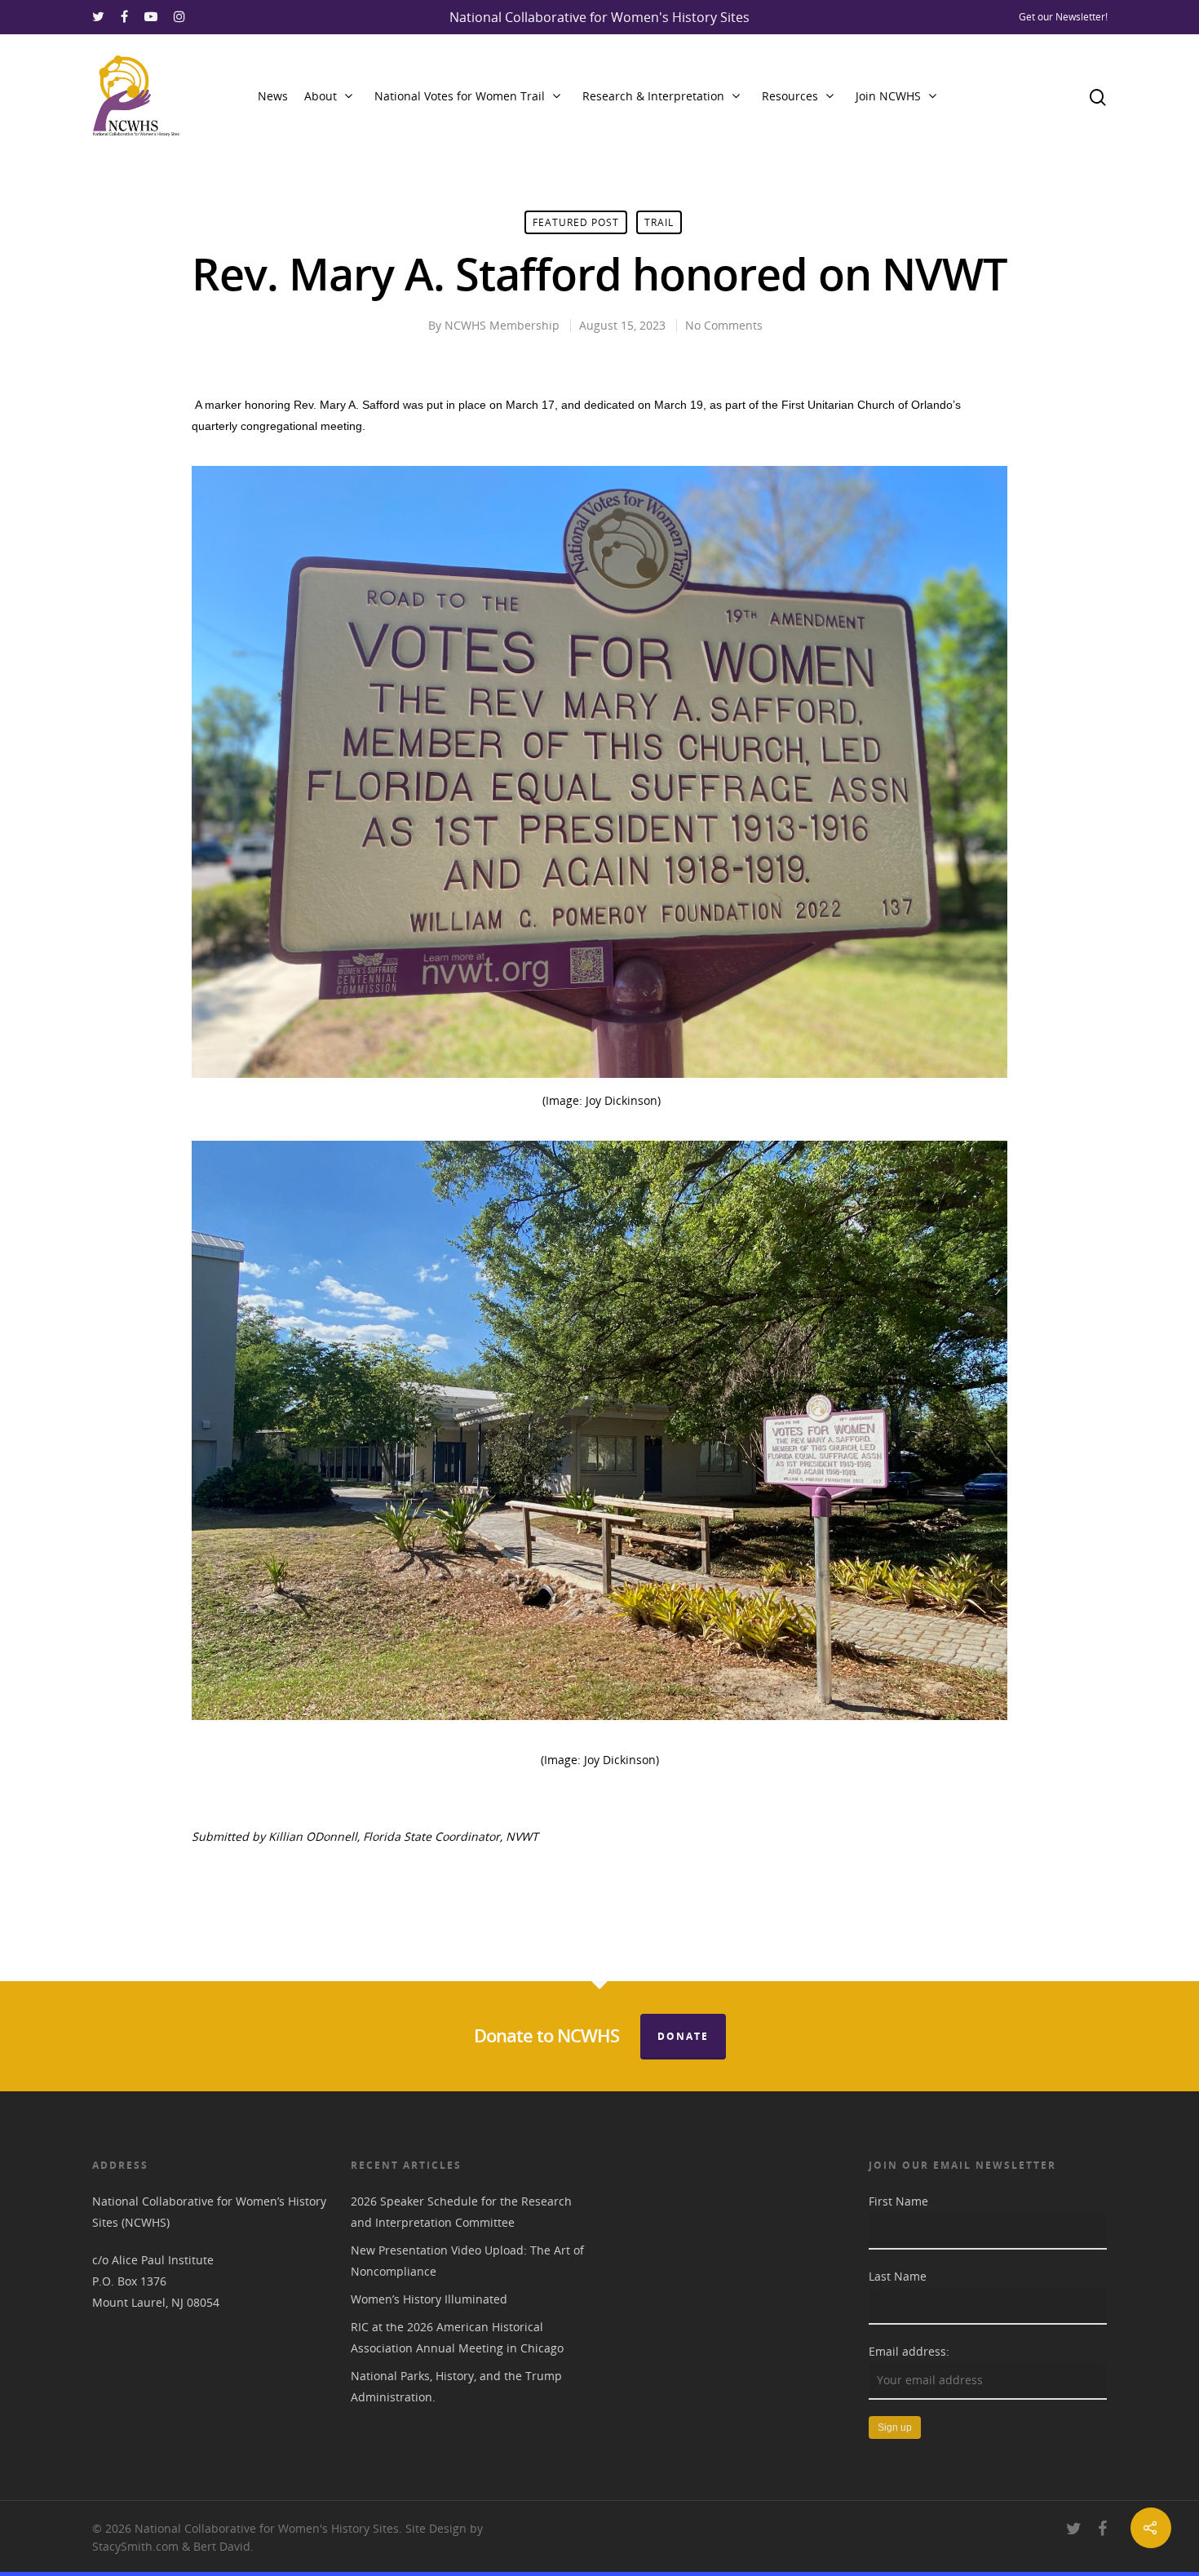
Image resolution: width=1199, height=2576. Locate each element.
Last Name (898, 2276)
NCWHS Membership (502, 325)
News (273, 96)
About (321, 96)
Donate (683, 2036)
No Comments (724, 325)
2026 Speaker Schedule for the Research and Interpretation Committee (461, 2212)
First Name (898, 2201)
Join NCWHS (888, 96)
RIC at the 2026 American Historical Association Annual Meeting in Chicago (457, 2337)
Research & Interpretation (653, 96)
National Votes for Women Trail (460, 96)
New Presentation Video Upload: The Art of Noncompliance (467, 2261)
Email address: (909, 2351)
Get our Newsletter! (1063, 17)
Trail (659, 222)
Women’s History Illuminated (429, 2299)
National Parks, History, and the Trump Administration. (456, 2386)
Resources (790, 96)
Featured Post (576, 222)
